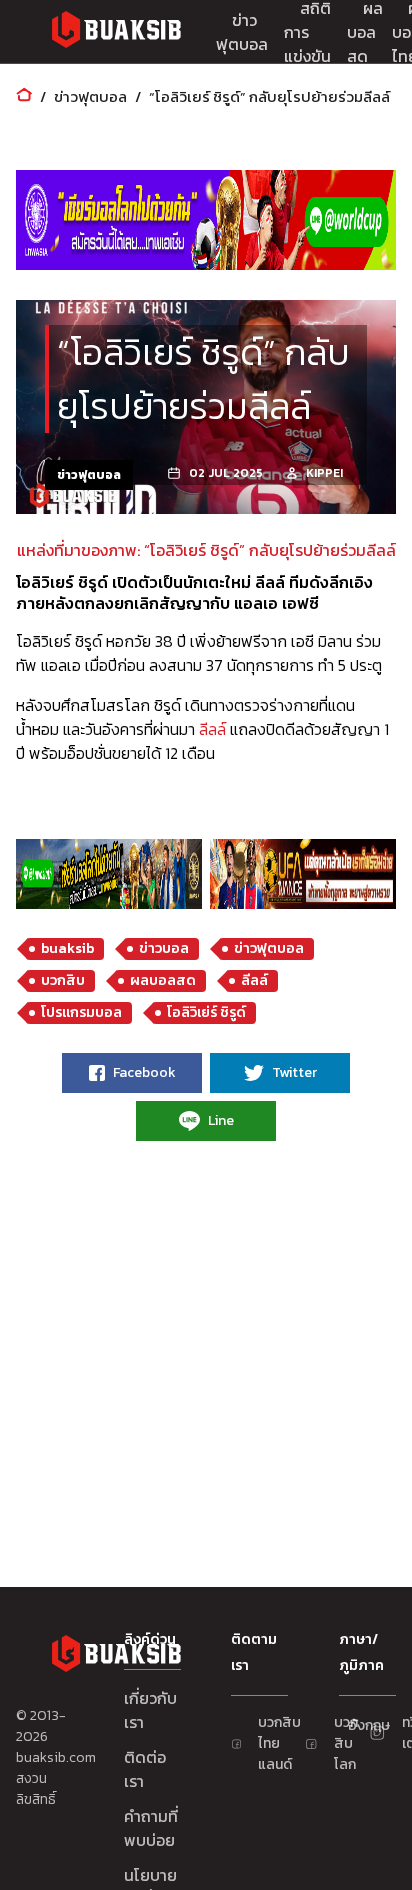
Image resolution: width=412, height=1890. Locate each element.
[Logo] (116, 32)
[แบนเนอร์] (206, 220)
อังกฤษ (357, 1725)
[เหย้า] (24, 96)
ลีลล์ (212, 729)
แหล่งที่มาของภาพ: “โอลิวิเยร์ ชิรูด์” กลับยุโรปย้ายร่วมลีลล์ (206, 550)
